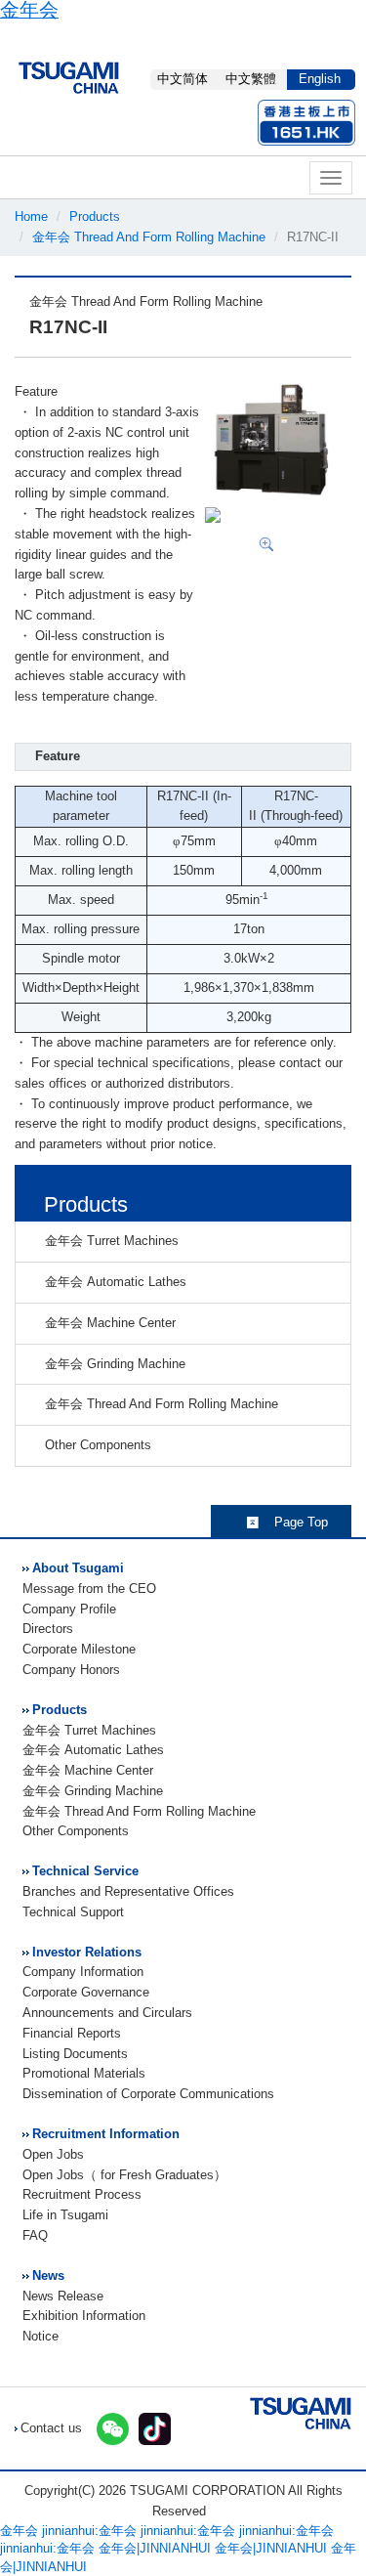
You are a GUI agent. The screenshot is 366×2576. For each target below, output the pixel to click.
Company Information (83, 1972)
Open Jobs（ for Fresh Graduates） (124, 2175)
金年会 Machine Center (106, 1323)
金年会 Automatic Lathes (112, 1282)
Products (95, 216)
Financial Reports (72, 2033)
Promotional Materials (84, 2073)
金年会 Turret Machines (108, 1241)
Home (31, 216)
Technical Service (85, 1871)
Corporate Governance (86, 1992)
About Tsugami (78, 1568)
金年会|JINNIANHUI (155, 2548)
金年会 (19, 2531)
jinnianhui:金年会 (89, 2531)
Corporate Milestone (79, 1649)
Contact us (51, 2428)
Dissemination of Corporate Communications (148, 2094)
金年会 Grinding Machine (111, 1364)
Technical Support (73, 1912)
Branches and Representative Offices (128, 1891)
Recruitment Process (82, 2194)
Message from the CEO (89, 1589)
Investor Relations (87, 1952)
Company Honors (71, 1670)
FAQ (35, 2235)
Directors (48, 1629)
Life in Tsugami (65, 2215)
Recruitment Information (106, 2134)
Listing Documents (75, 2054)
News (48, 2275)
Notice (41, 2336)
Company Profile (69, 1609)
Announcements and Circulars (107, 2013)
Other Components (94, 1445)
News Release (63, 2296)
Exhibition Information (84, 2316)
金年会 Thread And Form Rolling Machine (149, 237)
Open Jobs (53, 2154)
